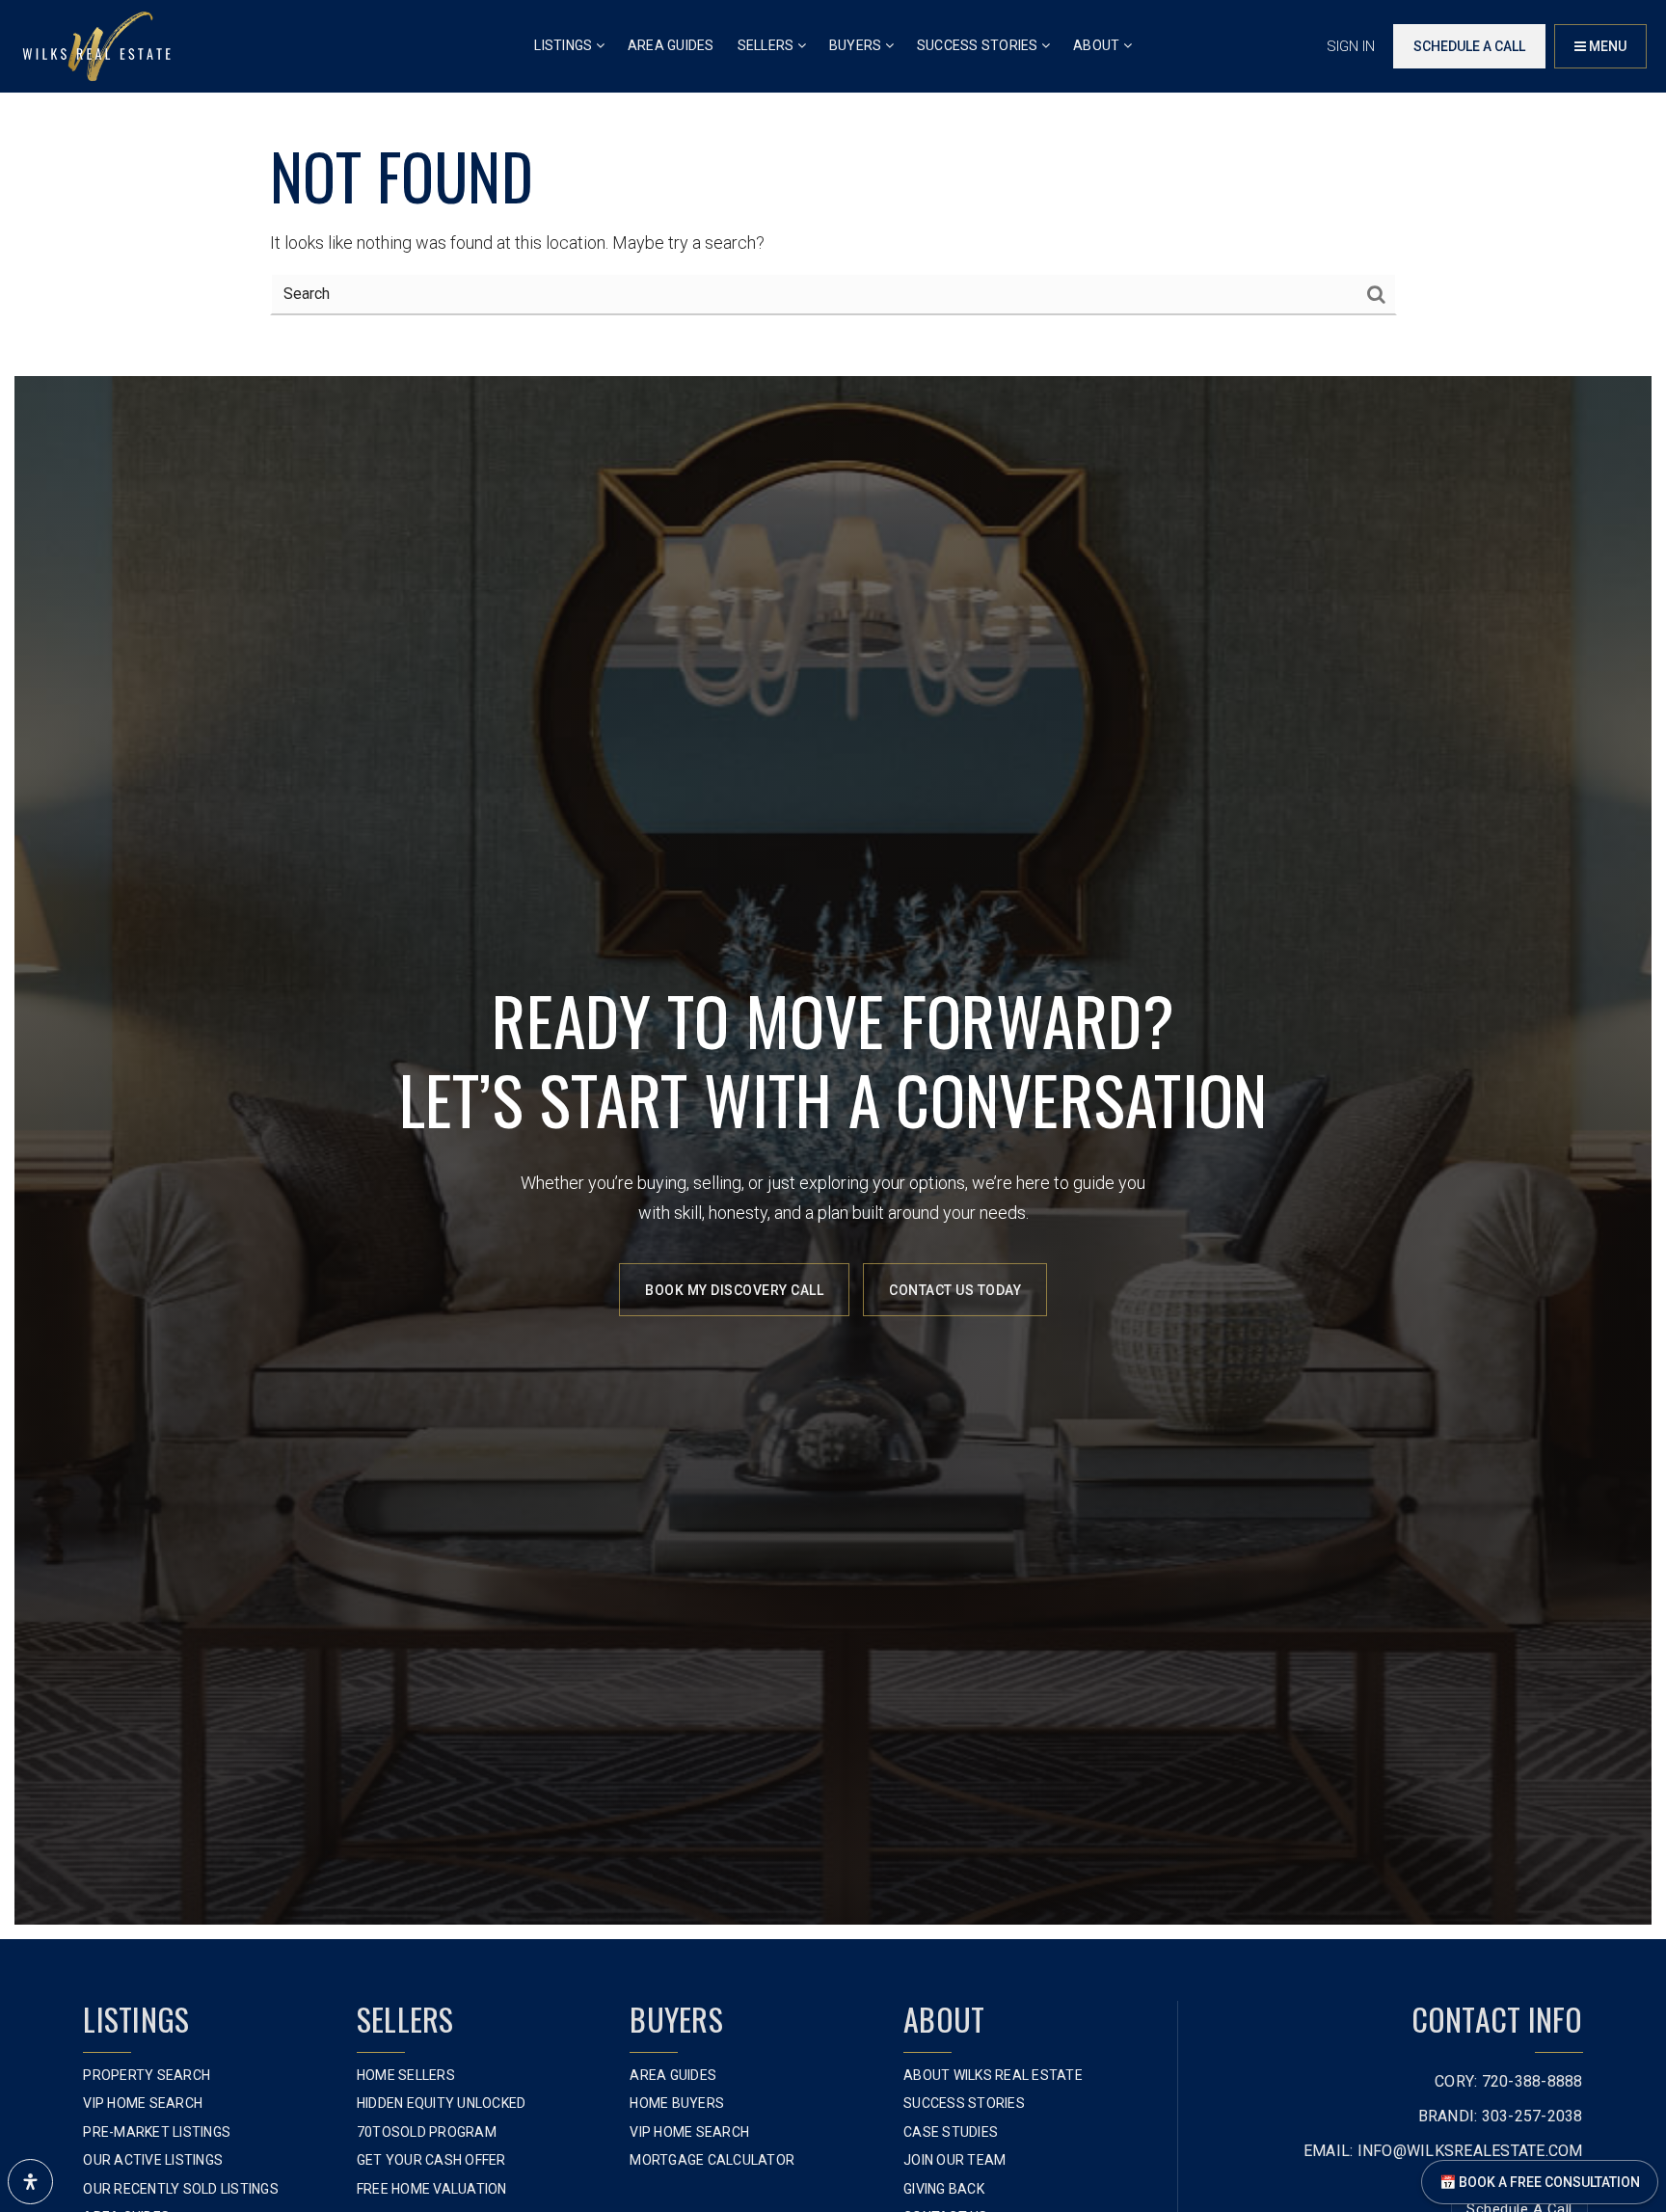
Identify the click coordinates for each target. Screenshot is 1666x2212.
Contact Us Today (955, 1290)
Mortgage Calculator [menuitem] (712, 2160)
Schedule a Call (1469, 46)
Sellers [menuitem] (767, 45)
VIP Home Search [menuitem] (143, 2103)
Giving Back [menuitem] (944, 2189)
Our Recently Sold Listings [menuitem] (181, 2189)
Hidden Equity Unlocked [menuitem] (442, 2103)
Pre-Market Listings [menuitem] (157, 2132)
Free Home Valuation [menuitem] (432, 2189)
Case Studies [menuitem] (951, 2132)
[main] (833, 181)
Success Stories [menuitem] (979, 45)
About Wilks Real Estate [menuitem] (993, 2075)
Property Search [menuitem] (147, 2075)
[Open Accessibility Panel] (30, 2182)
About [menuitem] (1098, 45)
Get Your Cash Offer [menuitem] (431, 2160)
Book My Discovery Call (734, 1290)
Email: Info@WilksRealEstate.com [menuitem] (1443, 2151)
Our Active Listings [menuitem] (153, 2160)
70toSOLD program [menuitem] (427, 2132)
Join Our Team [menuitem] (954, 2160)
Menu (1606, 46)
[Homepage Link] (96, 45)
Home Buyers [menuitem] (677, 2103)
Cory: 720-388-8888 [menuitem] (1509, 2081)
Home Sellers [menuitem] (406, 2075)
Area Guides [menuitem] (671, 45)
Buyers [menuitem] (857, 45)
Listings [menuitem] (564, 45)
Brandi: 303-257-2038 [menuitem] (1501, 2116)
